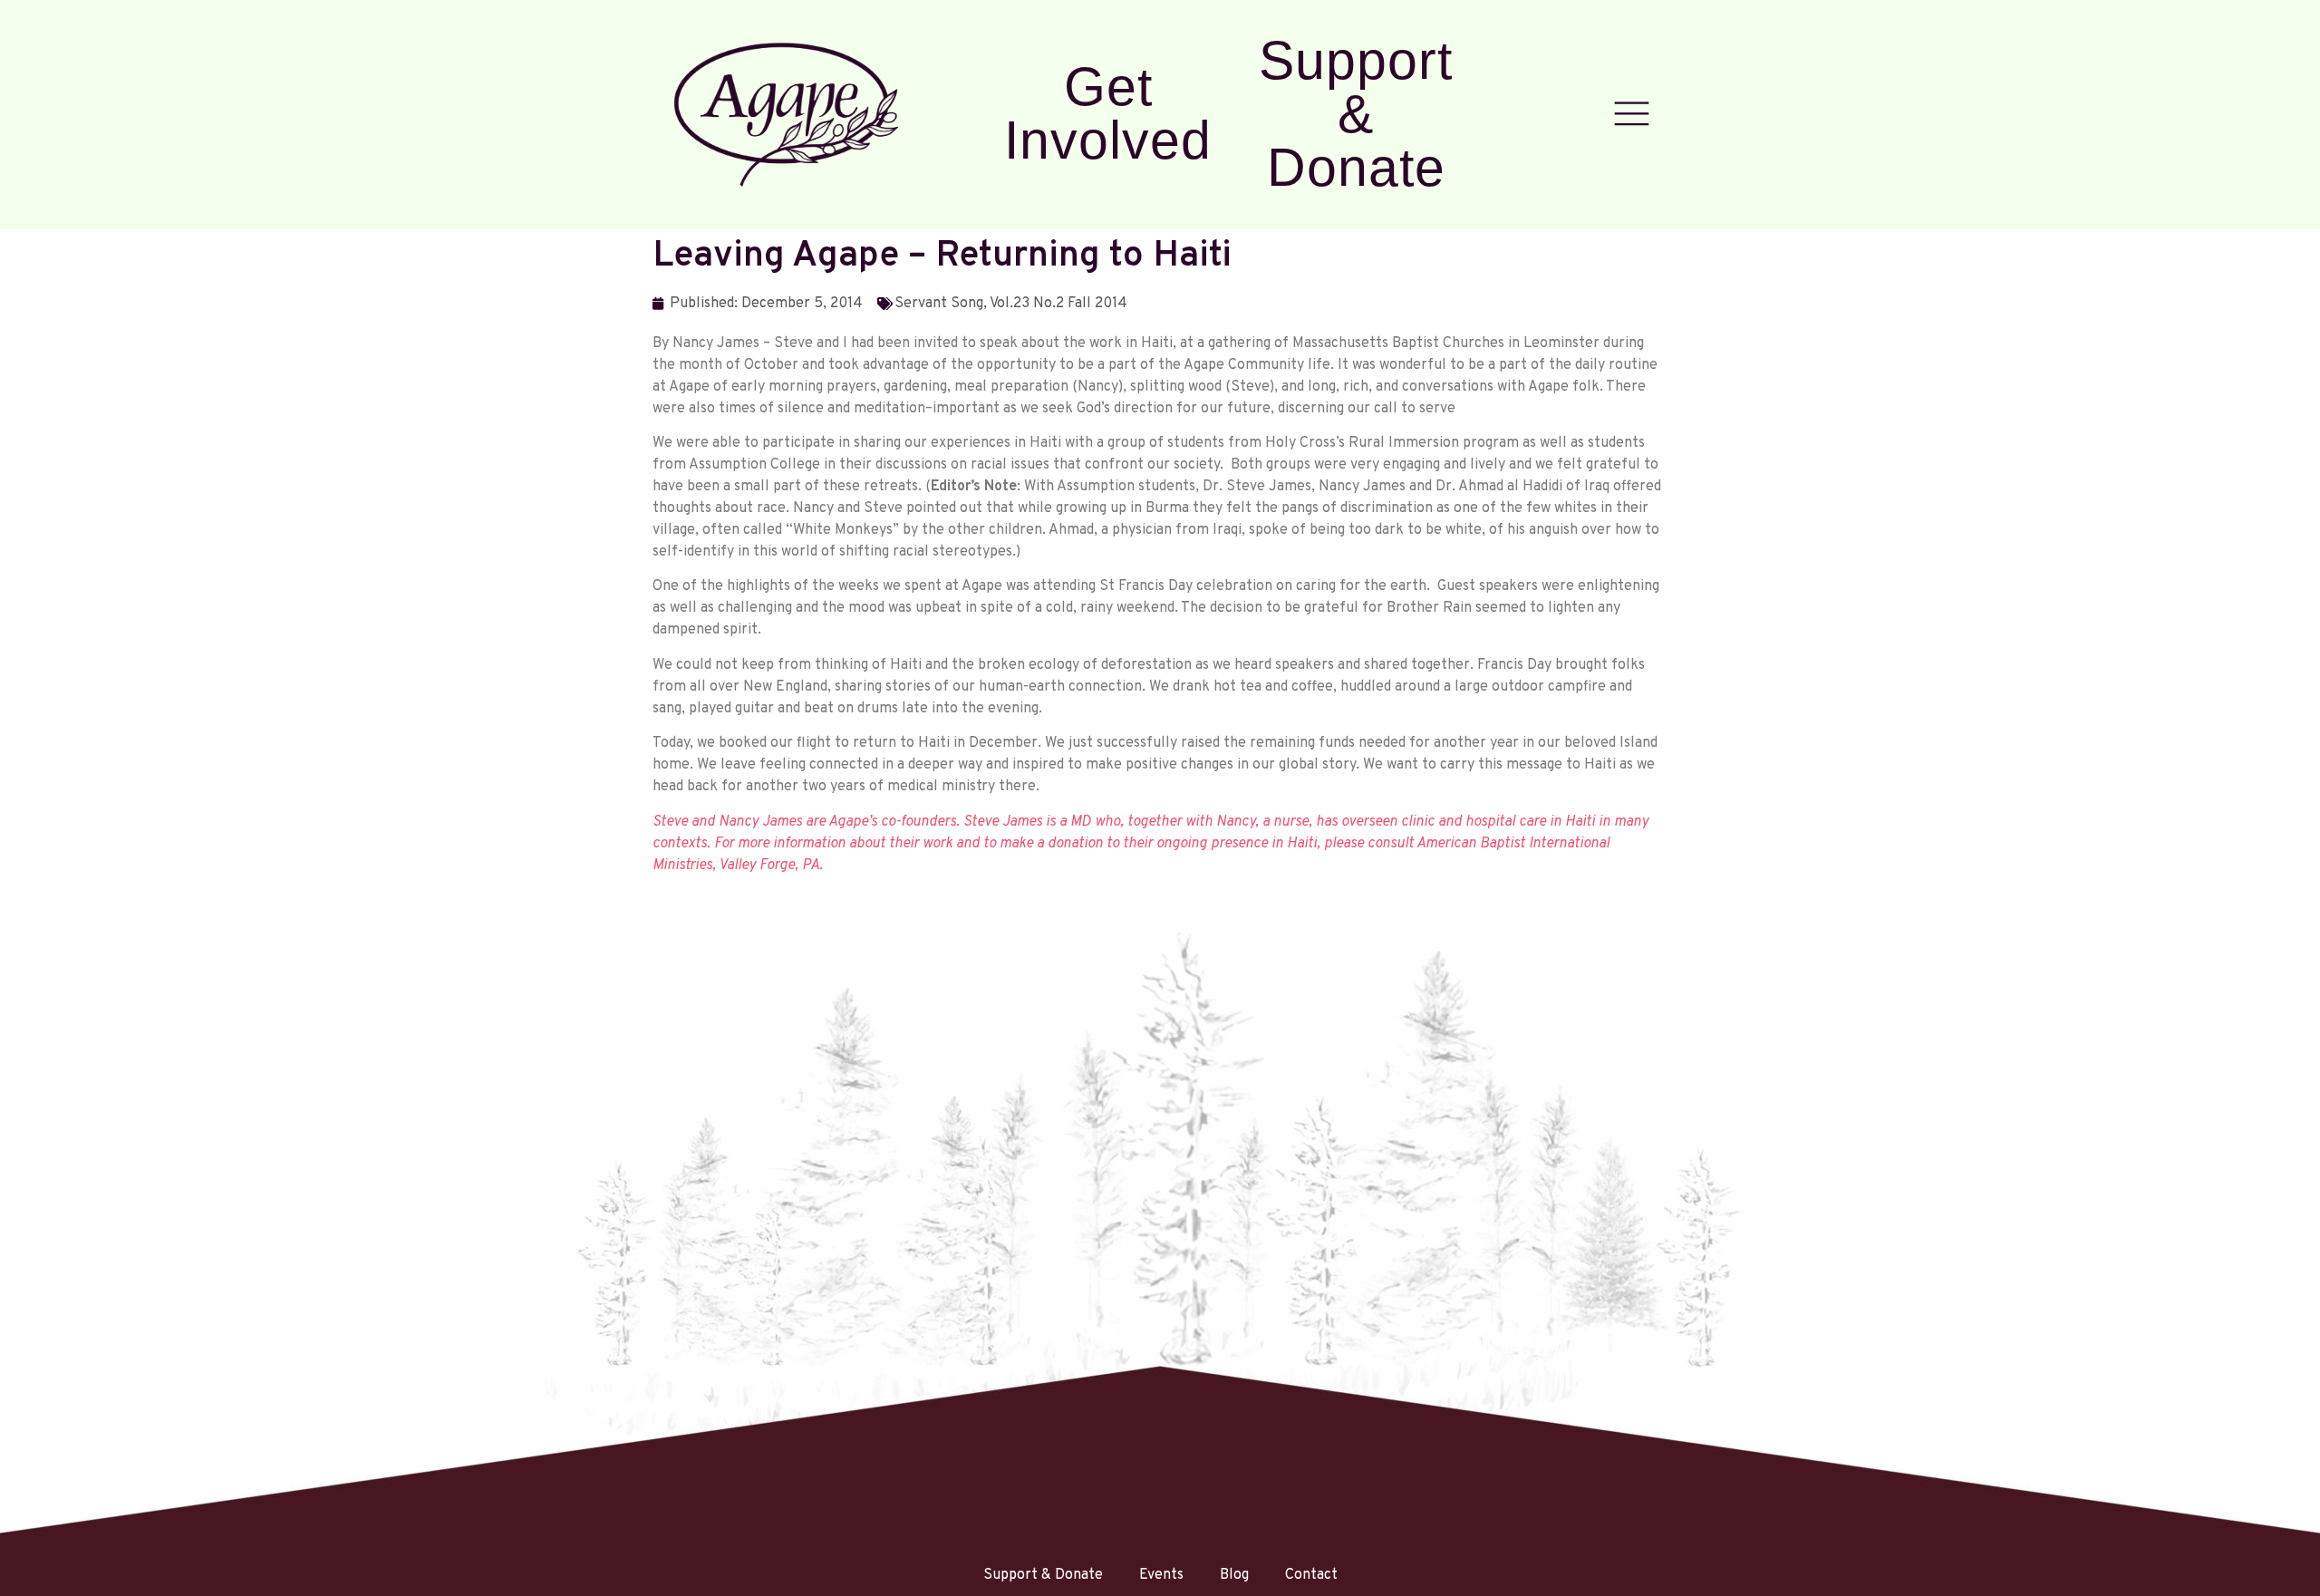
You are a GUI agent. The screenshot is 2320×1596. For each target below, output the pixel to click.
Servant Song (939, 304)
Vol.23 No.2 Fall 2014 (1058, 304)
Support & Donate (1356, 114)
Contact (1311, 1575)
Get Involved (1108, 113)
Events (1161, 1575)
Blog (1234, 1575)
